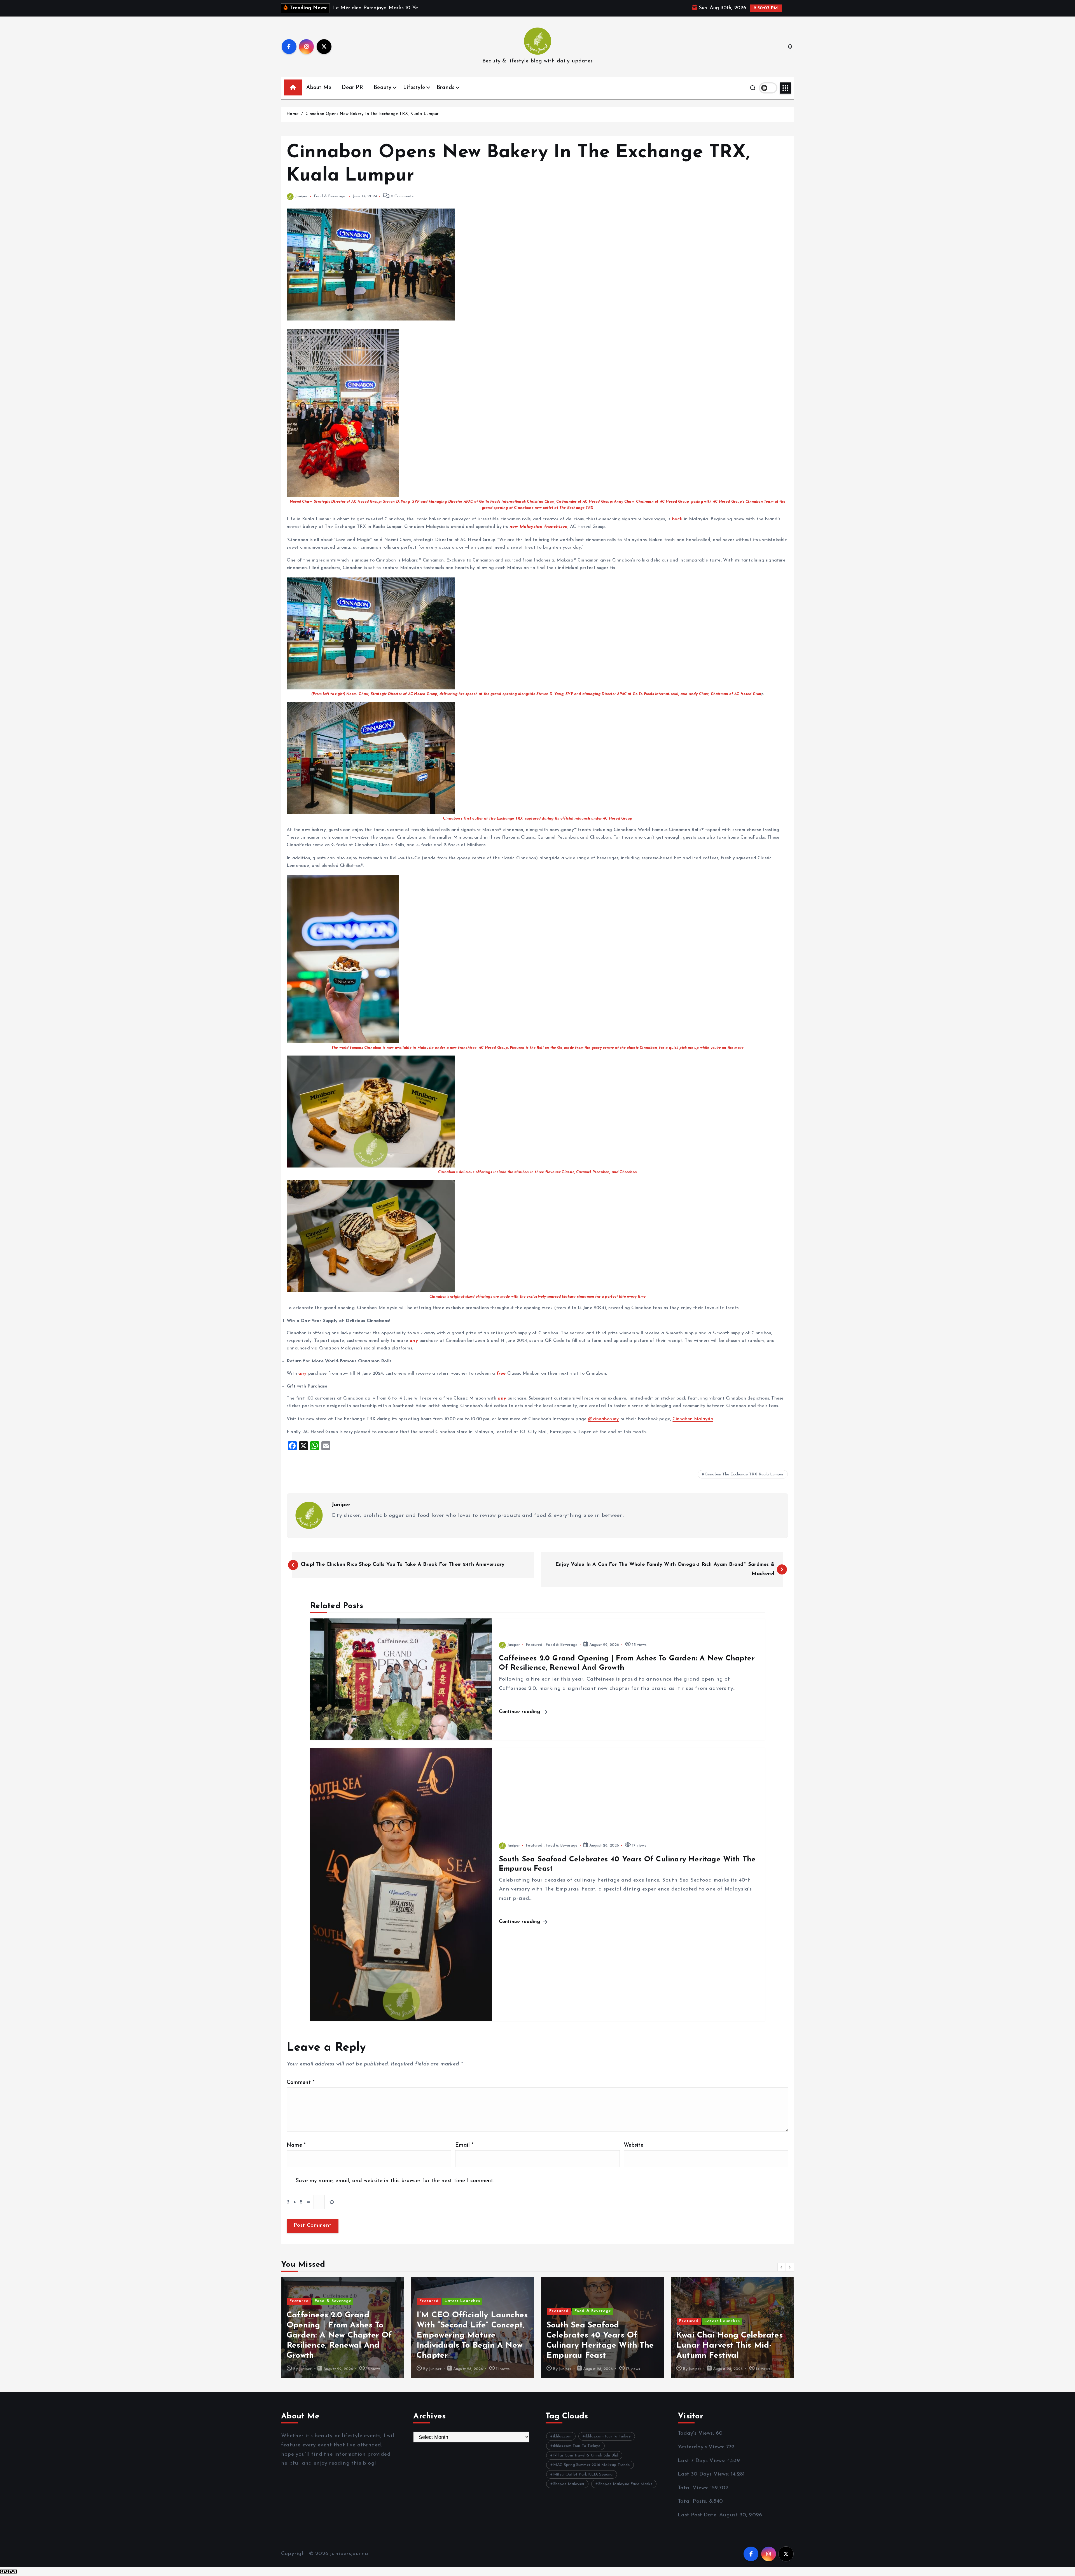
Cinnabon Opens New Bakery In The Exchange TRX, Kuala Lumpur (372, 114)
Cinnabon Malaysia (693, 1419)
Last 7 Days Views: (702, 2461)
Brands (446, 88)
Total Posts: (693, 2501)
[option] (343, 2327)
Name (296, 2145)
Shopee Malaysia (569, 2484)
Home (292, 114)
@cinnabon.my (603, 1419)
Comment (301, 2083)
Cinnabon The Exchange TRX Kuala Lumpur (744, 1474)
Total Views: (694, 2488)
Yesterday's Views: (702, 2447)
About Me (319, 88)
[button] (782, 2267)
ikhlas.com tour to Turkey (608, 2436)
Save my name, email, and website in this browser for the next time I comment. (395, 2181)
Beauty (383, 88)
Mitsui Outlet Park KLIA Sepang (583, 2475)
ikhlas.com (562, 2436)
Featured (534, 1645)
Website (634, 2145)
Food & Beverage (330, 196)
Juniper (301, 196)
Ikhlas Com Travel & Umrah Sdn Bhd (586, 2455)
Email (464, 2145)
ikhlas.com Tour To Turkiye (577, 2446)
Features (454, 2301)
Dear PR (352, 88)
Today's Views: (697, 2433)
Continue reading (520, 1712)
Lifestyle (414, 88)
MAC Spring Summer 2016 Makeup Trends (591, 2465)
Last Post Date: (698, 2515)
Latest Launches (332, 2321)
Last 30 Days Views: (704, 2474)
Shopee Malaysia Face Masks (625, 2484)
